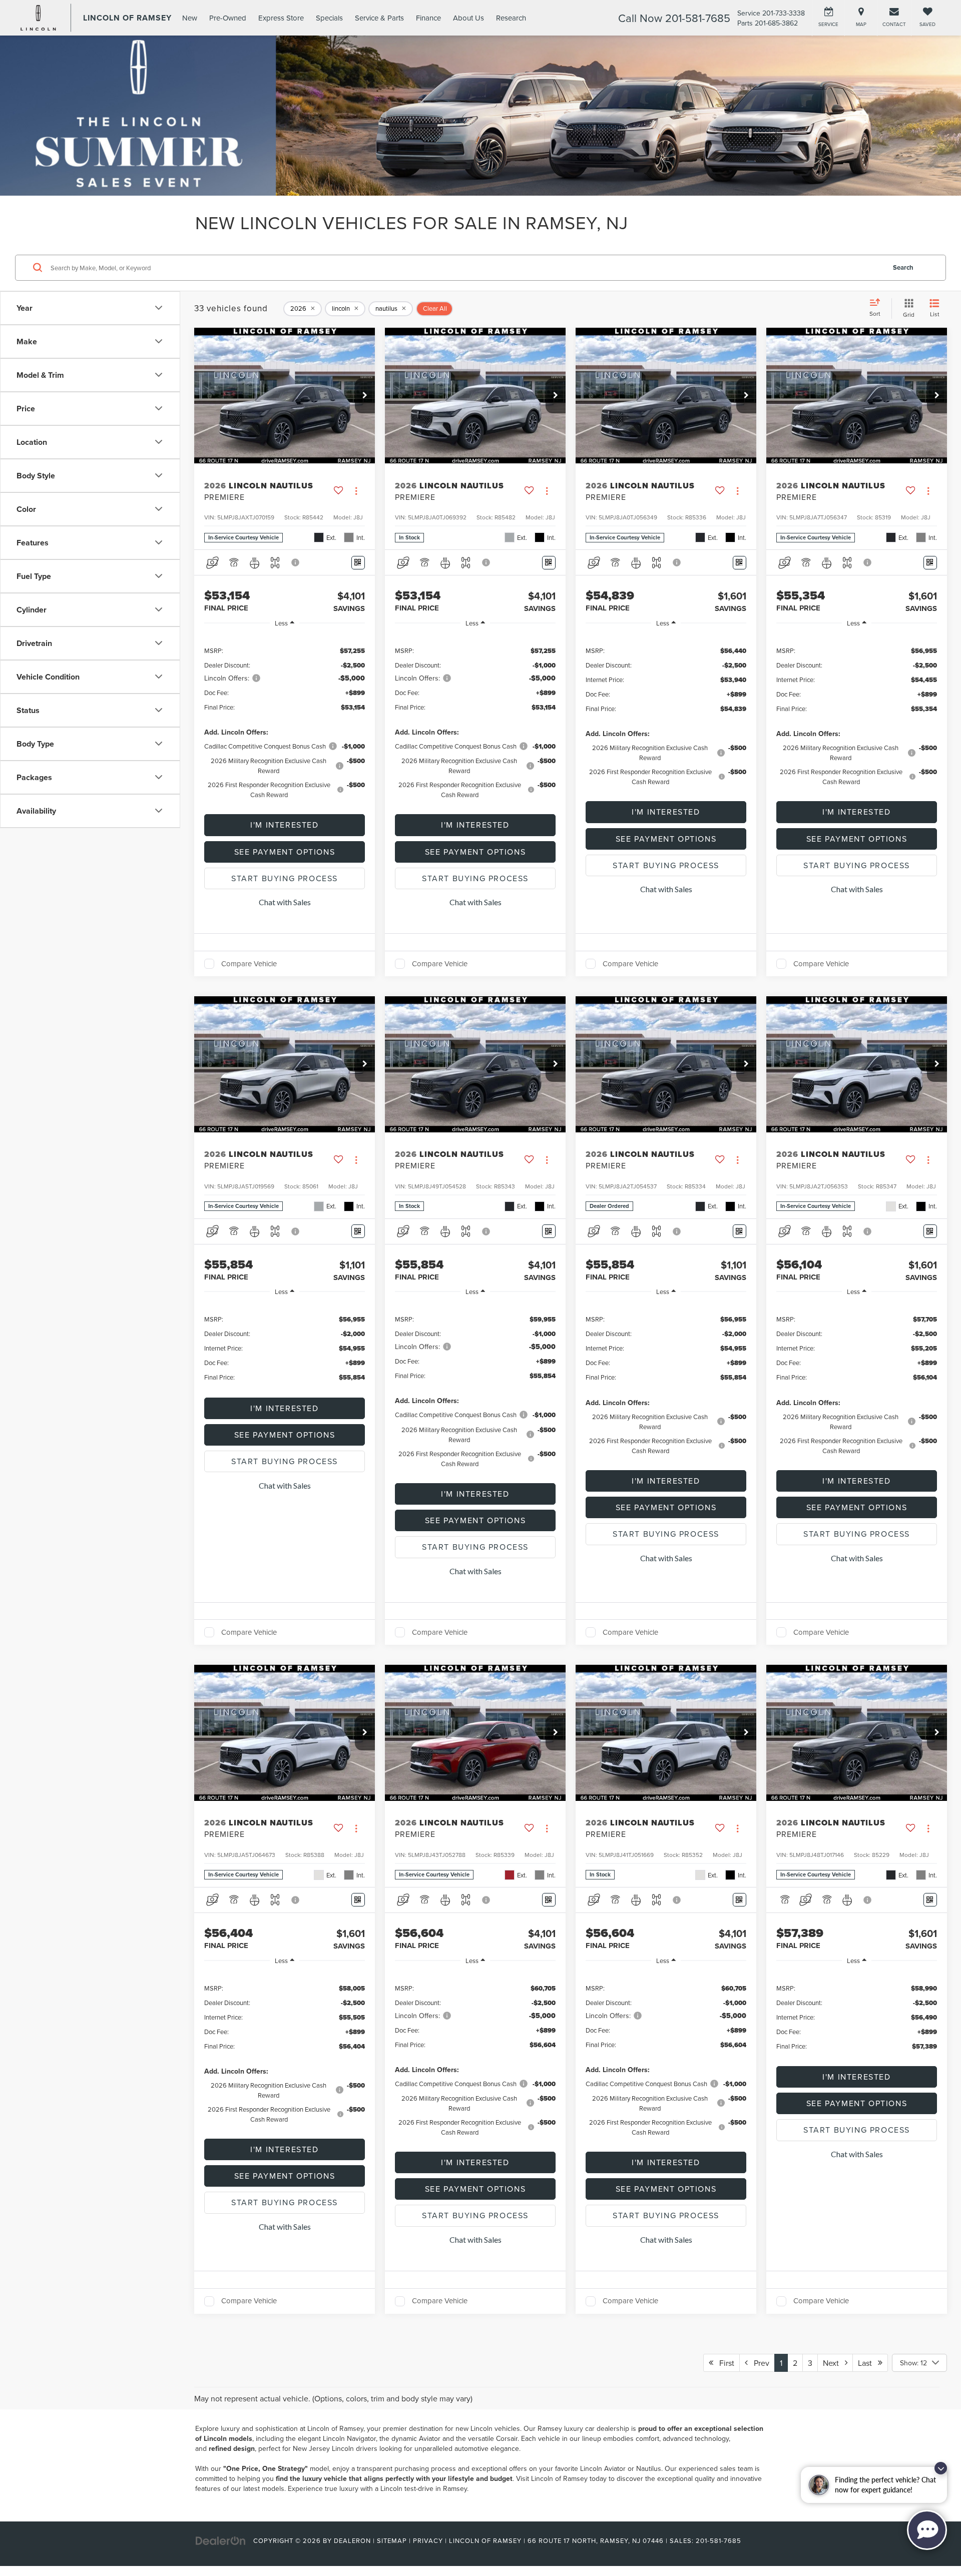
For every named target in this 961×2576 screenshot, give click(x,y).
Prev (759, 2363)
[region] (285, 722)
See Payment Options (285, 852)
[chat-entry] (927, 2530)
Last (868, 2363)
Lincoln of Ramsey (335, 2428)
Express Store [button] (281, 18)
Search (903, 267)
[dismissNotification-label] (941, 2468)
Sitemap (392, 2540)
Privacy (428, 2540)
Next (834, 2363)
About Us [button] (468, 18)
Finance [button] (428, 18)
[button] (365, 396)
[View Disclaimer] (296, 562)
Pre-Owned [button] (228, 18)
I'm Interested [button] (284, 825)
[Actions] (356, 491)
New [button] (190, 18)
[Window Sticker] (358, 563)
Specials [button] (329, 18)
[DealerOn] (221, 2540)
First (724, 2363)
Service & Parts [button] (379, 18)
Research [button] (511, 18)
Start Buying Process (285, 878)
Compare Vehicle (249, 964)
